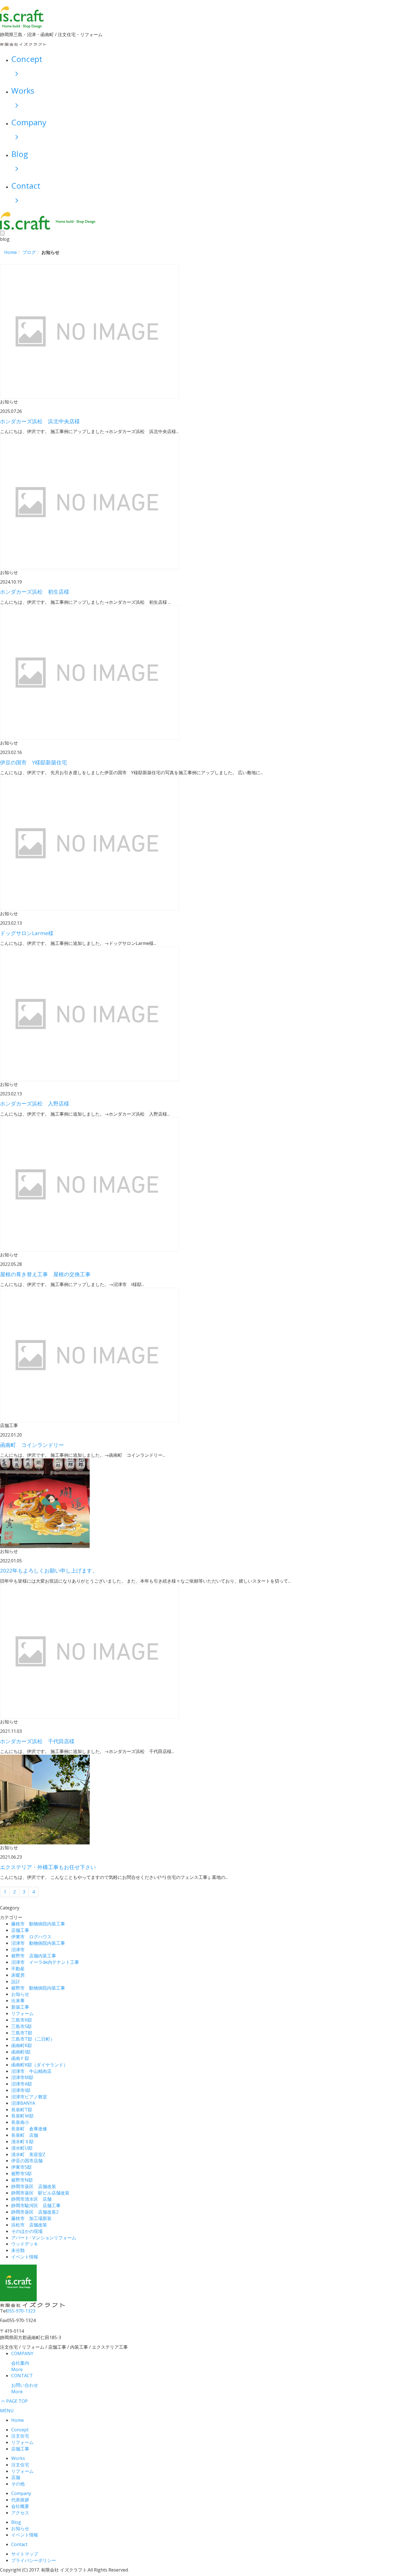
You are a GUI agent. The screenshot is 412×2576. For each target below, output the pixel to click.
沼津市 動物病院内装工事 (38, 1943)
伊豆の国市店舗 (27, 2161)
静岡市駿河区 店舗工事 (36, 2205)
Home (18, 2420)
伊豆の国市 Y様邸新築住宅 (33, 762)
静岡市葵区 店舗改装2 (35, 2212)
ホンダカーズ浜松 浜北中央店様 (40, 421)
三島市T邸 (22, 2033)
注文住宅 (20, 2436)
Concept (20, 2430)
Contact (19, 2544)
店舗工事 (20, 1930)
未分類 (18, 2250)
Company (21, 2493)
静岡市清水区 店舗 (31, 2199)
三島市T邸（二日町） (33, 2039)
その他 (18, 2484)
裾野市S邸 (21, 2173)
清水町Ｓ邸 (22, 2142)
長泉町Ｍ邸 (22, 2116)
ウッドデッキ (25, 2244)
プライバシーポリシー (34, 2560)
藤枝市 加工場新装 (31, 2218)
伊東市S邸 (21, 2167)
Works (18, 2458)
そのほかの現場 (27, 2231)
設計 (16, 1981)
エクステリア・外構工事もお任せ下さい (48, 1867)
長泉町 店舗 (25, 2135)
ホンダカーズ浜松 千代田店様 (37, 1741)
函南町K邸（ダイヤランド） (40, 2065)
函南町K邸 (22, 2045)
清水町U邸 (22, 2148)
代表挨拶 (20, 2500)
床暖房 (18, 1975)
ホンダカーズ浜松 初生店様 (35, 592)
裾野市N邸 (22, 2180)
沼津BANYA (23, 2103)
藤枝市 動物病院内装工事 (38, 1924)
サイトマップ (25, 2554)
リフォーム (22, 2013)
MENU (7, 2411)
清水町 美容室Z (28, 2154)
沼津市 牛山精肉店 (31, 2071)
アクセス (20, 2513)
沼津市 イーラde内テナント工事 (45, 1962)
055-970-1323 (21, 2311)
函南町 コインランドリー (32, 1445)
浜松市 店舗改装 (29, 2225)
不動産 (18, 1969)
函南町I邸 (21, 2052)
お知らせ (20, 1994)
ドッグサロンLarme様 (27, 933)
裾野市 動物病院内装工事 (38, 1988)
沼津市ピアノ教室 (29, 2097)
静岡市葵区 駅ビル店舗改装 (40, 2193)
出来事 (18, 2001)
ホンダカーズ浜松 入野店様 (35, 1104)
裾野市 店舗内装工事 (34, 1956)
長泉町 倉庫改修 (29, 2129)
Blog (16, 2522)
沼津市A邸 (22, 2084)
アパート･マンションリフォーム (44, 2238)
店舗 (16, 2477)
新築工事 (20, 2007)
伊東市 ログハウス (31, 1937)
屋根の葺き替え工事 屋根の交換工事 (45, 1274)
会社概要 (20, 2506)
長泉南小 (20, 2122)
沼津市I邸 (21, 2090)
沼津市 (18, 1950)
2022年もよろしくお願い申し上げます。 (49, 1571)
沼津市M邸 (22, 2077)
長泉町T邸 (22, 2110)
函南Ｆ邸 (20, 2058)
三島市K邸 (22, 2020)
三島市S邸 (21, 2026)
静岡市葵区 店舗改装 (34, 2186)
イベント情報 (25, 2257)
